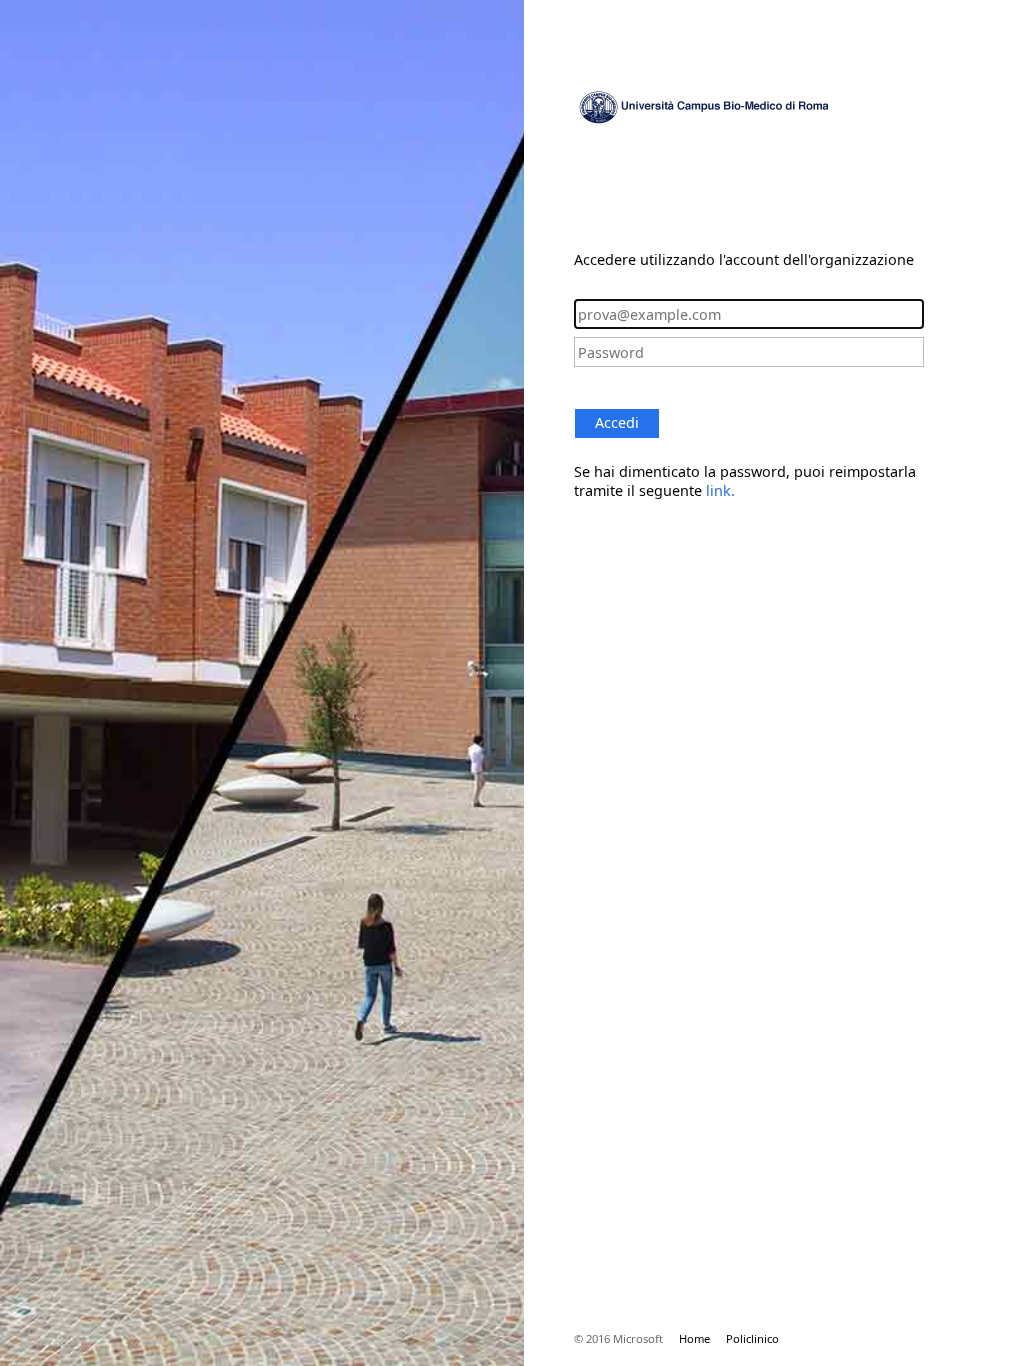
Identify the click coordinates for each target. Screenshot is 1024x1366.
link (718, 490)
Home (694, 1338)
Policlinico (752, 1338)
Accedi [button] (617, 422)
